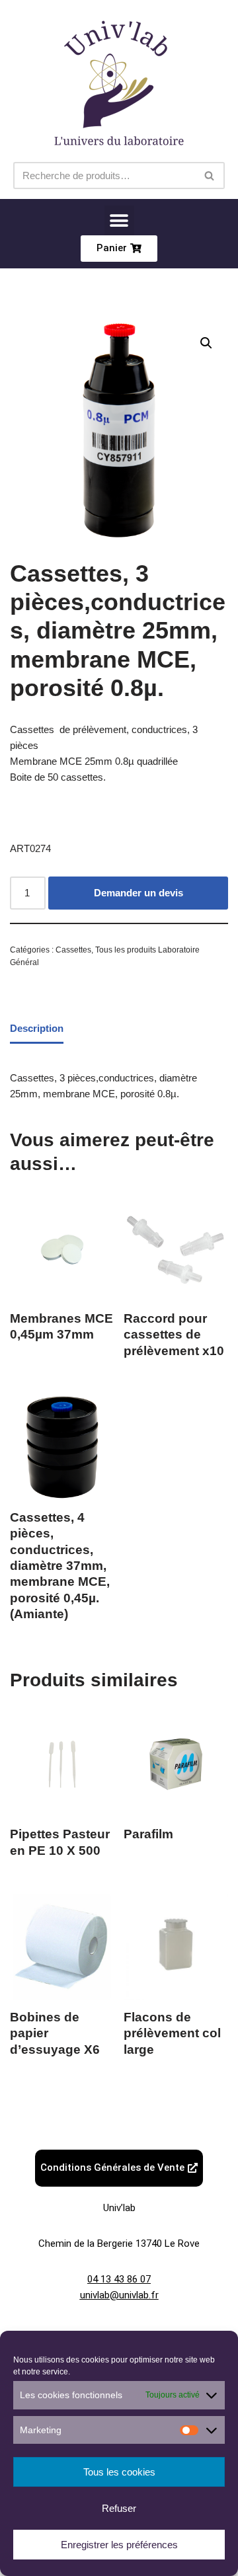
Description (37, 1028)
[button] (119, 220)
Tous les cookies (119, 2472)
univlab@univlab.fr (119, 2295)
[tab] (37, 1030)
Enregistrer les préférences (119, 2545)
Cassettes (73, 950)
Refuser (119, 2508)
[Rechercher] (210, 176)
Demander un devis (139, 893)
